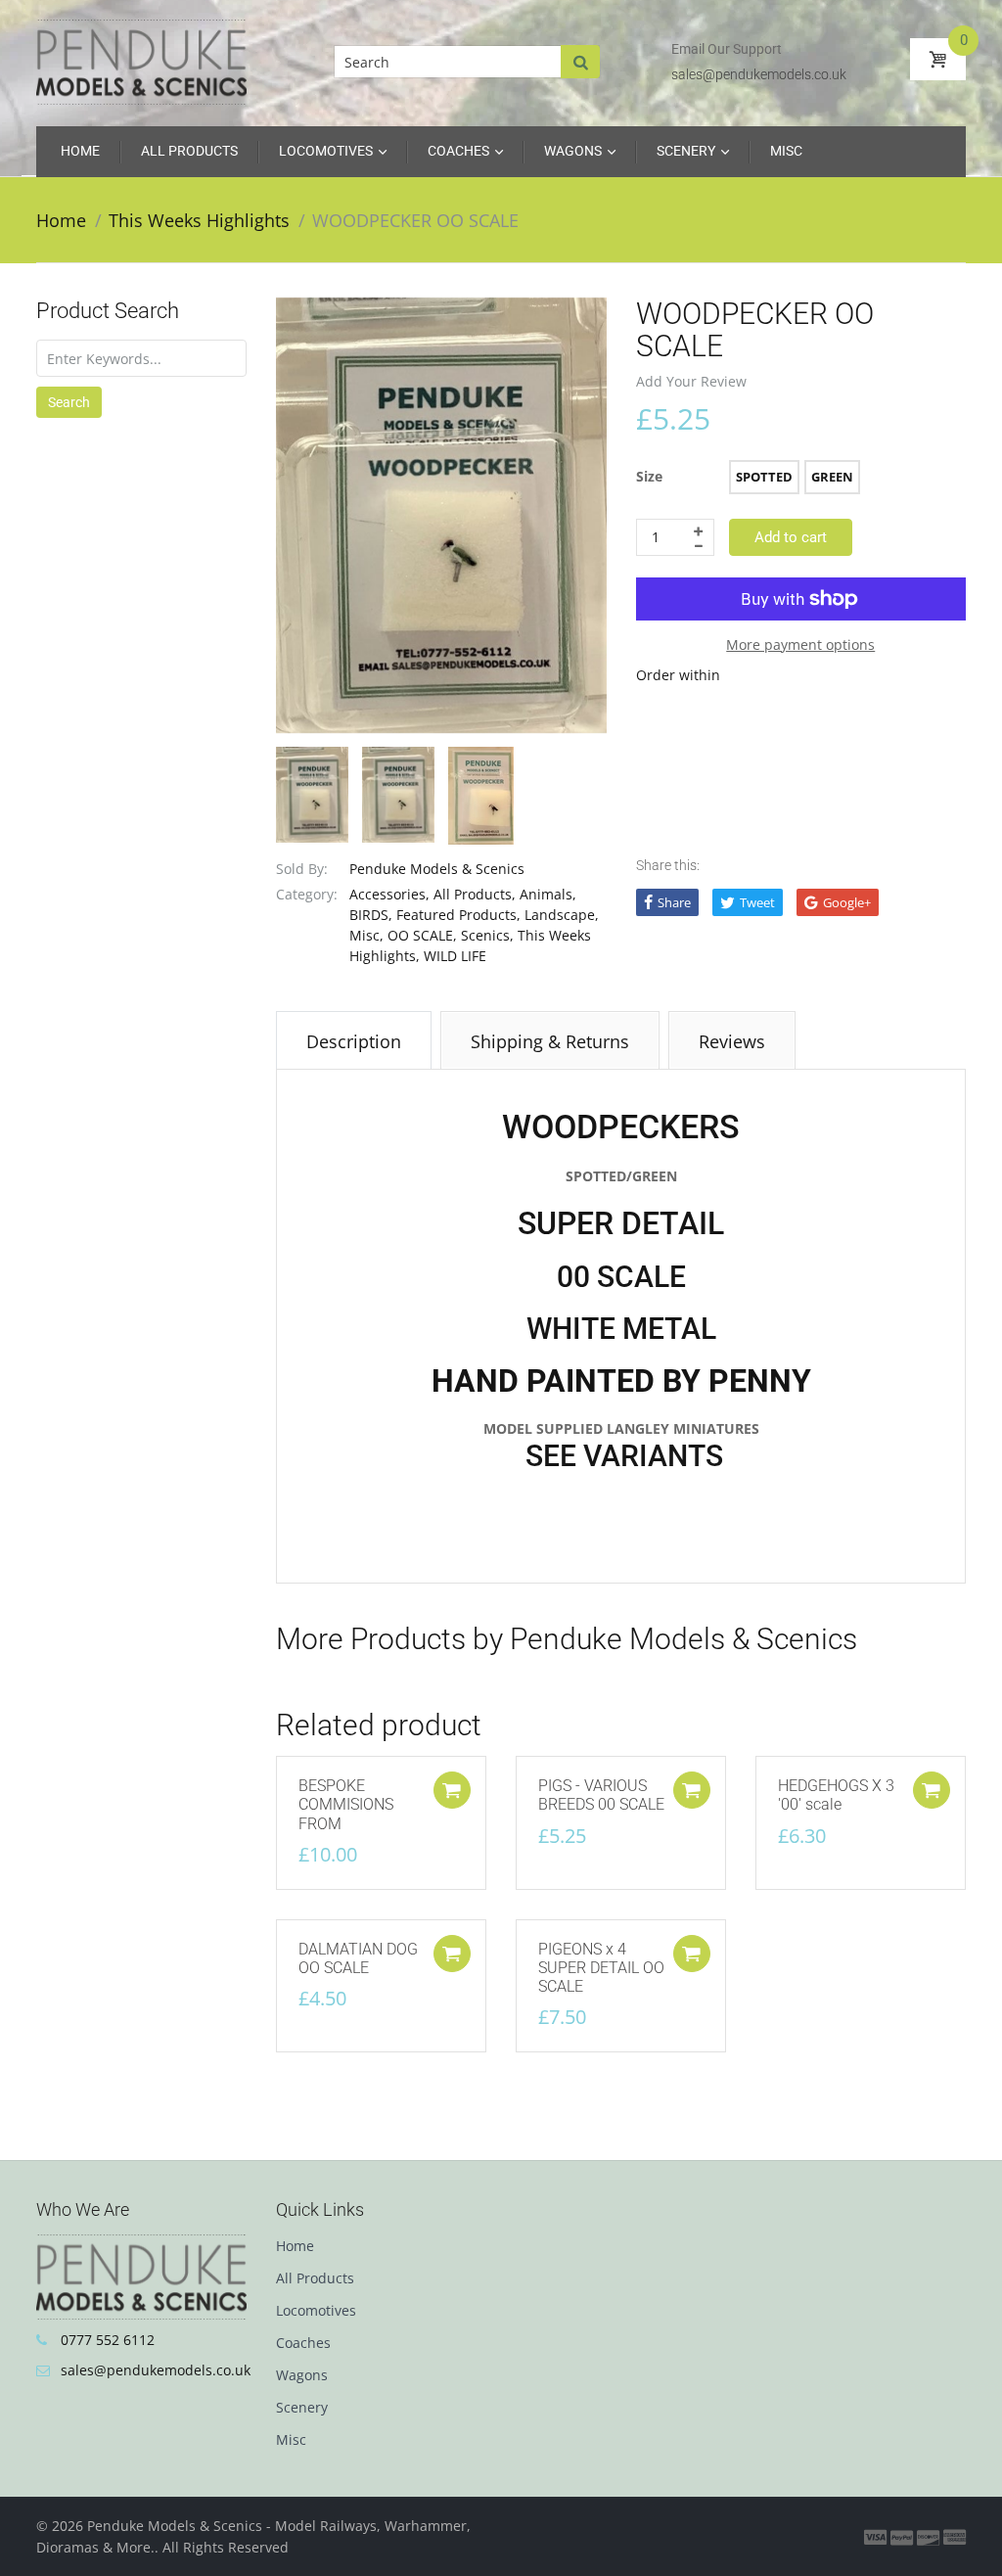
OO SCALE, (422, 935)
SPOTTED (764, 477)
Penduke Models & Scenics (437, 869)
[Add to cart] (452, 1790)
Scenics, (487, 935)
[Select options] (692, 1790)
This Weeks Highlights (199, 220)
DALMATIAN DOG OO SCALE (358, 1958)
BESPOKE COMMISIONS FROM (346, 1804)
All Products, (475, 894)
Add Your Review (691, 381)
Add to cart (791, 537)
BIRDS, (371, 915)
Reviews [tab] (732, 1041)
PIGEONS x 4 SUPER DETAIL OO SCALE (601, 1968)
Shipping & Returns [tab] (550, 1041)
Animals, (548, 894)
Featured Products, (458, 915)
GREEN (832, 477)
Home (61, 220)
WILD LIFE (455, 956)
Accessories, (389, 894)
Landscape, (562, 915)
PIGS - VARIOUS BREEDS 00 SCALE (601, 1795)
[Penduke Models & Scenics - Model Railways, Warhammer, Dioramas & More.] (141, 61)
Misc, (366, 935)
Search (69, 402)
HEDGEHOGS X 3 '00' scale (836, 1795)
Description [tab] (354, 1041)
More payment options (800, 644)
